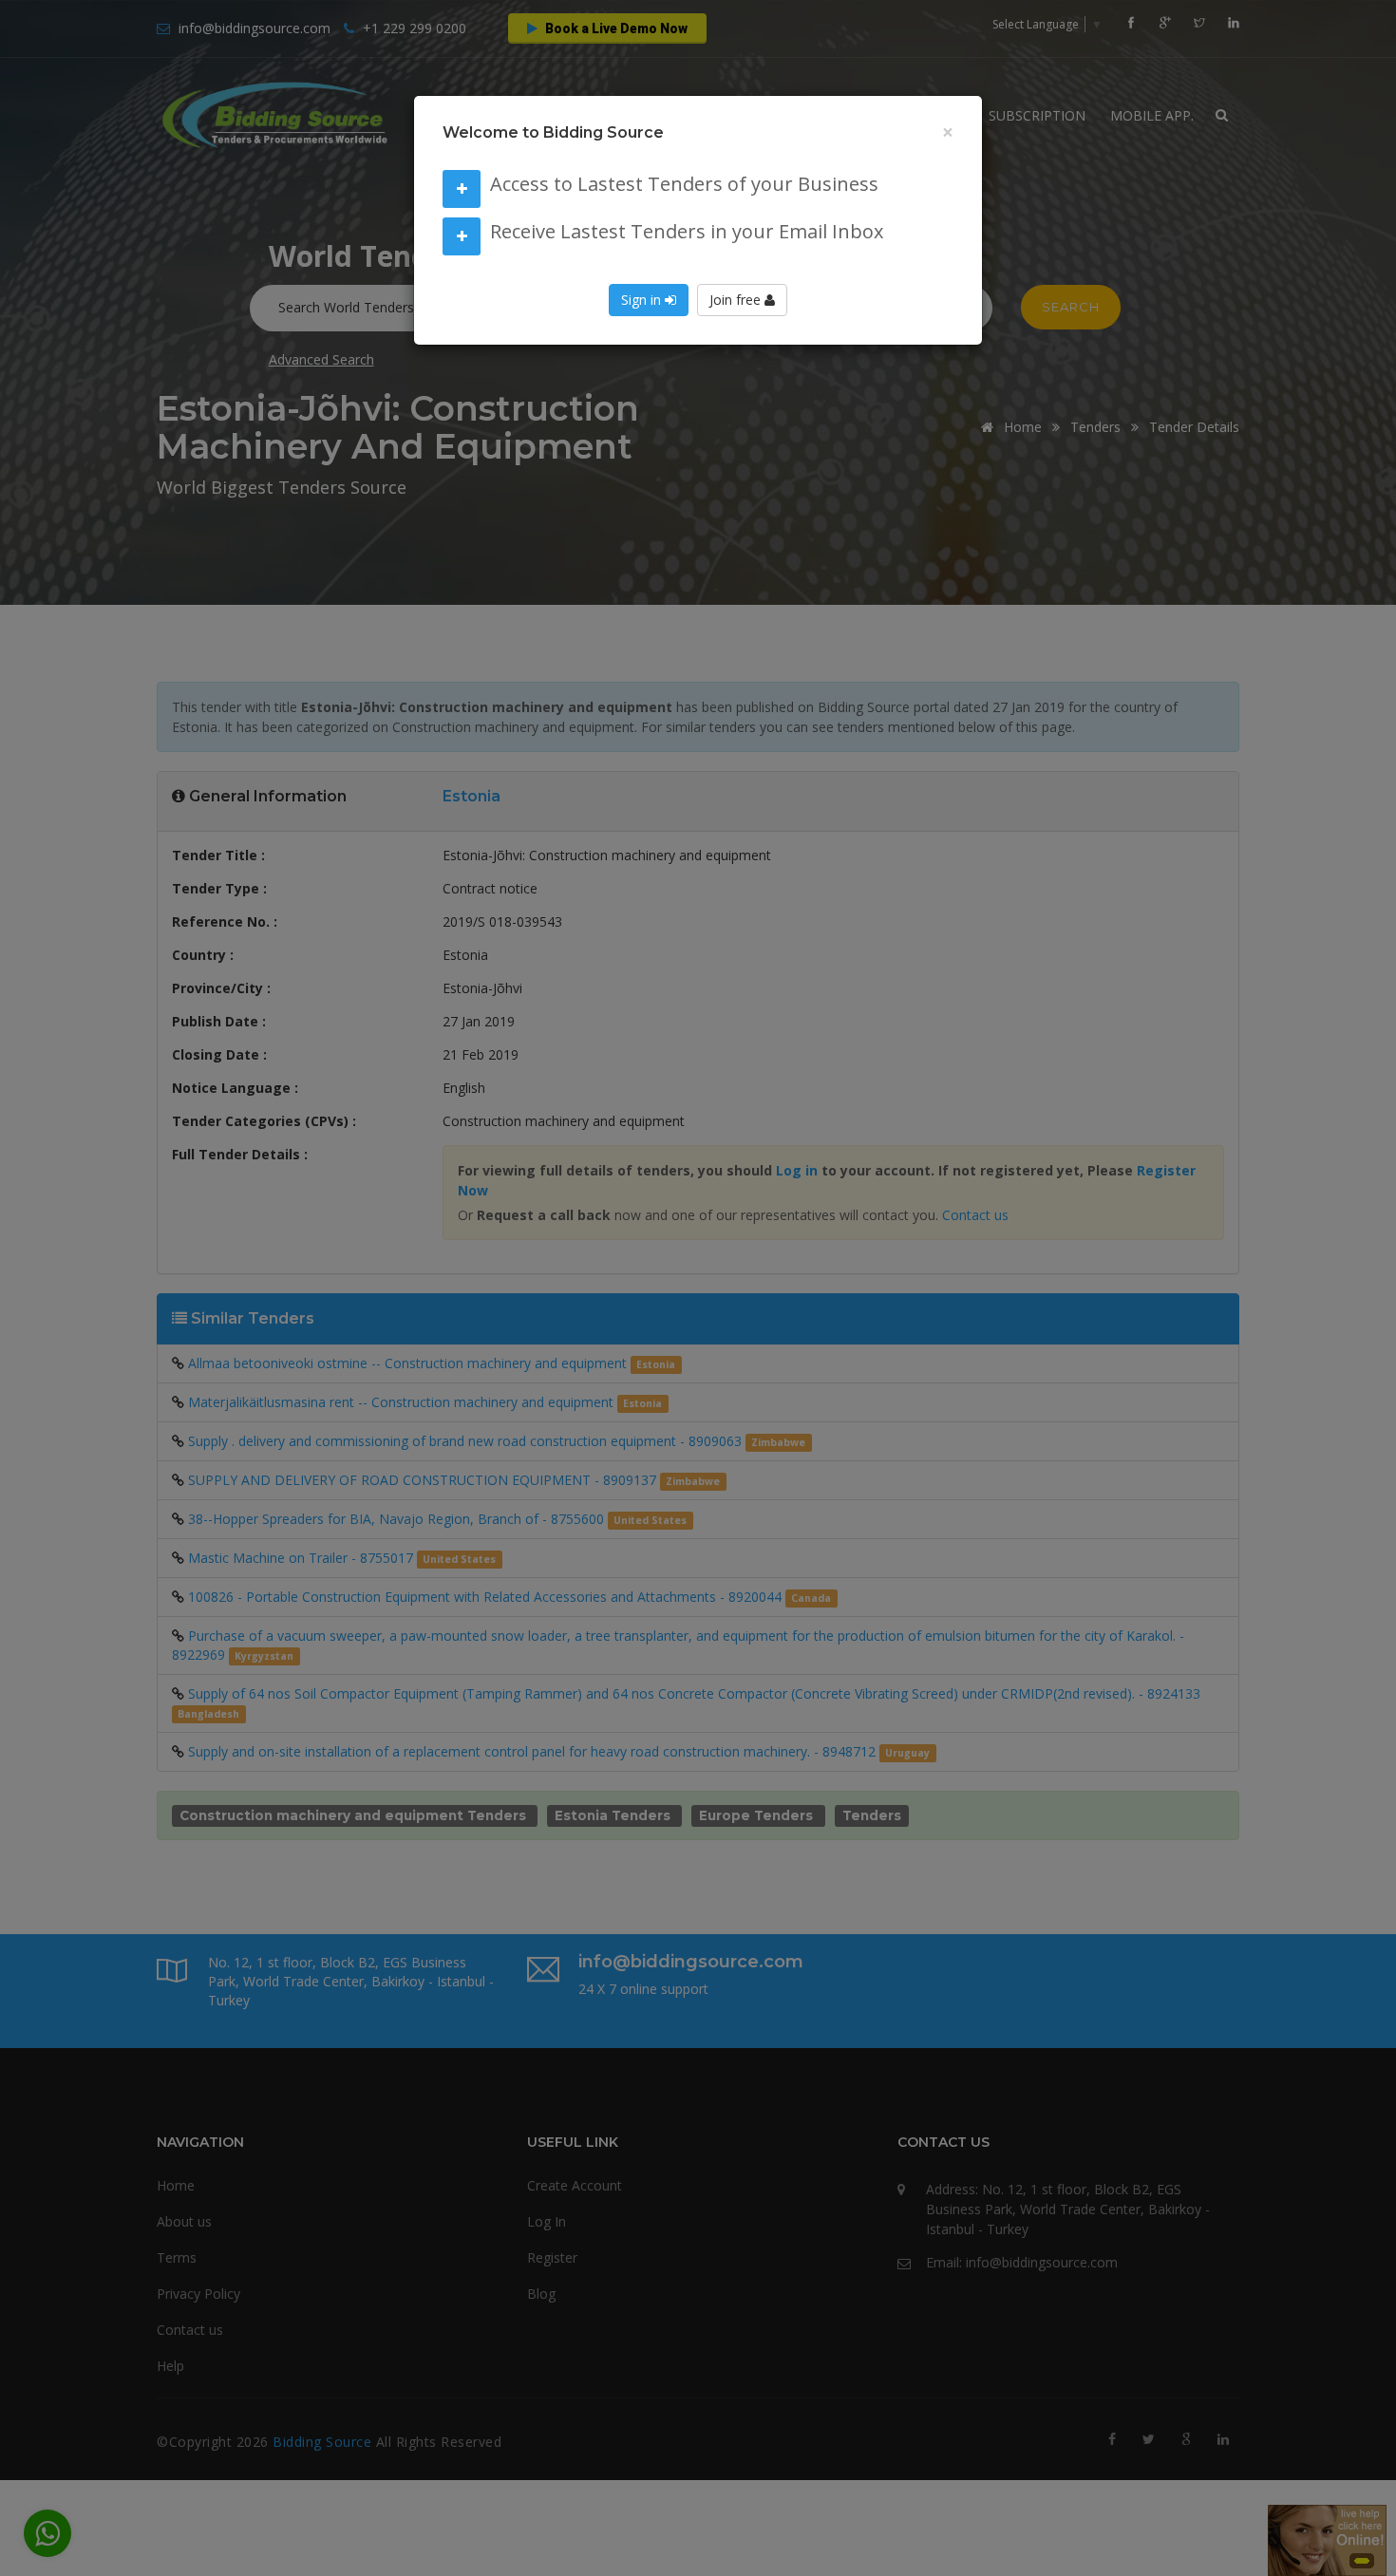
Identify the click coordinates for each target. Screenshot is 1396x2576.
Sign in (643, 300)
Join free (737, 300)
